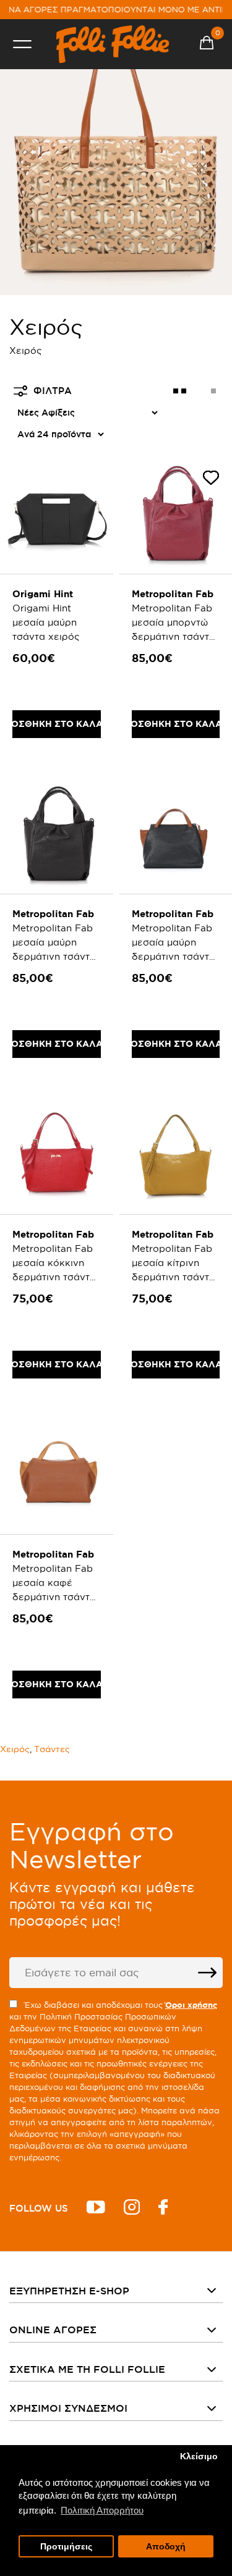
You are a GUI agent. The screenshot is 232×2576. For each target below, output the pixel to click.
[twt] (96, 2209)
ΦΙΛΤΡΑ (53, 391)
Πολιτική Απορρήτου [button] (102, 2510)
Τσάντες (52, 1749)
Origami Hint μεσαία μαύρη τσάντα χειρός (46, 622)
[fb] (163, 2209)
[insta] (132, 2209)
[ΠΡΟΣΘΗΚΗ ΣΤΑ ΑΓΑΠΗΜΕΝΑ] (211, 480)
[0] (207, 44)
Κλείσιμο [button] (199, 2456)
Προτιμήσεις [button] (66, 2547)
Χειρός (15, 1749)
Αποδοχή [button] (166, 2547)
